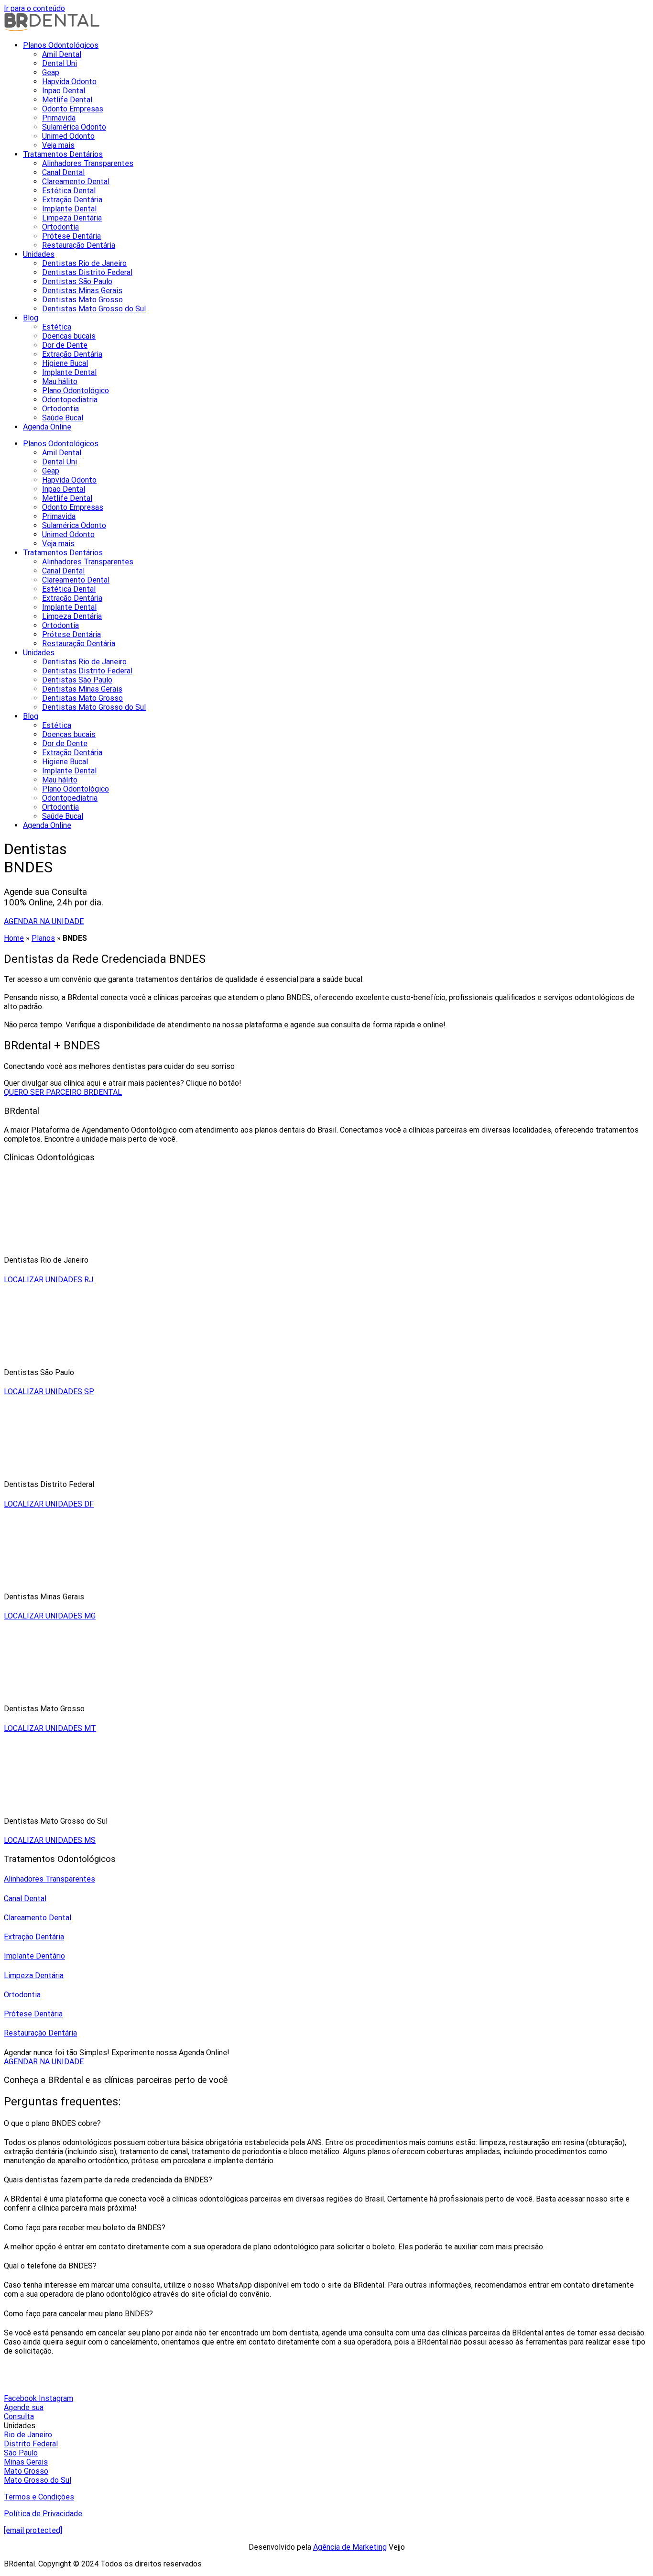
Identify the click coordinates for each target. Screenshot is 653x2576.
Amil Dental (62, 54)
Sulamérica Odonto (74, 127)
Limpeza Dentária (72, 218)
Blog (31, 318)
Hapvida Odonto (69, 82)
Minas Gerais (26, 2462)
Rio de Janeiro (28, 2435)
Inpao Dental (64, 91)
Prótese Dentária (71, 236)
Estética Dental (69, 191)
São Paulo (21, 2453)
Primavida (59, 118)
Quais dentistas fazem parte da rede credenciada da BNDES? (108, 2180)
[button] (326, 2123)
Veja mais (58, 145)
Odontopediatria (70, 400)
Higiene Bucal (65, 363)
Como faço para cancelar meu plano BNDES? (78, 2314)
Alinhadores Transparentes (88, 163)
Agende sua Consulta (24, 2412)
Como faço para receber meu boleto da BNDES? (85, 2228)
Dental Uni (60, 63)
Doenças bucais (69, 336)
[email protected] (33, 2530)
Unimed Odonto (68, 136)
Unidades (39, 254)
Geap (51, 72)
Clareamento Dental (76, 182)
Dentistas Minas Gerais (82, 291)
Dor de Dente (65, 345)
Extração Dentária (72, 200)
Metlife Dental (67, 100)
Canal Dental (63, 172)
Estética (57, 327)
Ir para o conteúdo (34, 8)
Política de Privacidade (43, 2514)
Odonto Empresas (73, 109)
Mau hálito (60, 381)
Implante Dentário (34, 1956)
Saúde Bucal (63, 418)
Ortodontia (60, 227)
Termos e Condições (39, 2497)
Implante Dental (69, 209)
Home (14, 938)
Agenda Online (47, 427)
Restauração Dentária (79, 245)
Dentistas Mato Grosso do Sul (94, 309)
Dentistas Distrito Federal (87, 272)
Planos (43, 938)
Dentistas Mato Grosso (82, 300)
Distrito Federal (31, 2444)
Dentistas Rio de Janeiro (84, 263)
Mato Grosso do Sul (38, 2480)
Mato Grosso (26, 2471)
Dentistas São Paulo (77, 281)
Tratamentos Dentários (63, 154)
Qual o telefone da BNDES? (50, 2266)
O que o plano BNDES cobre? (52, 2123)
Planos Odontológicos (61, 45)
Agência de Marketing (350, 2547)
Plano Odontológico (76, 391)
